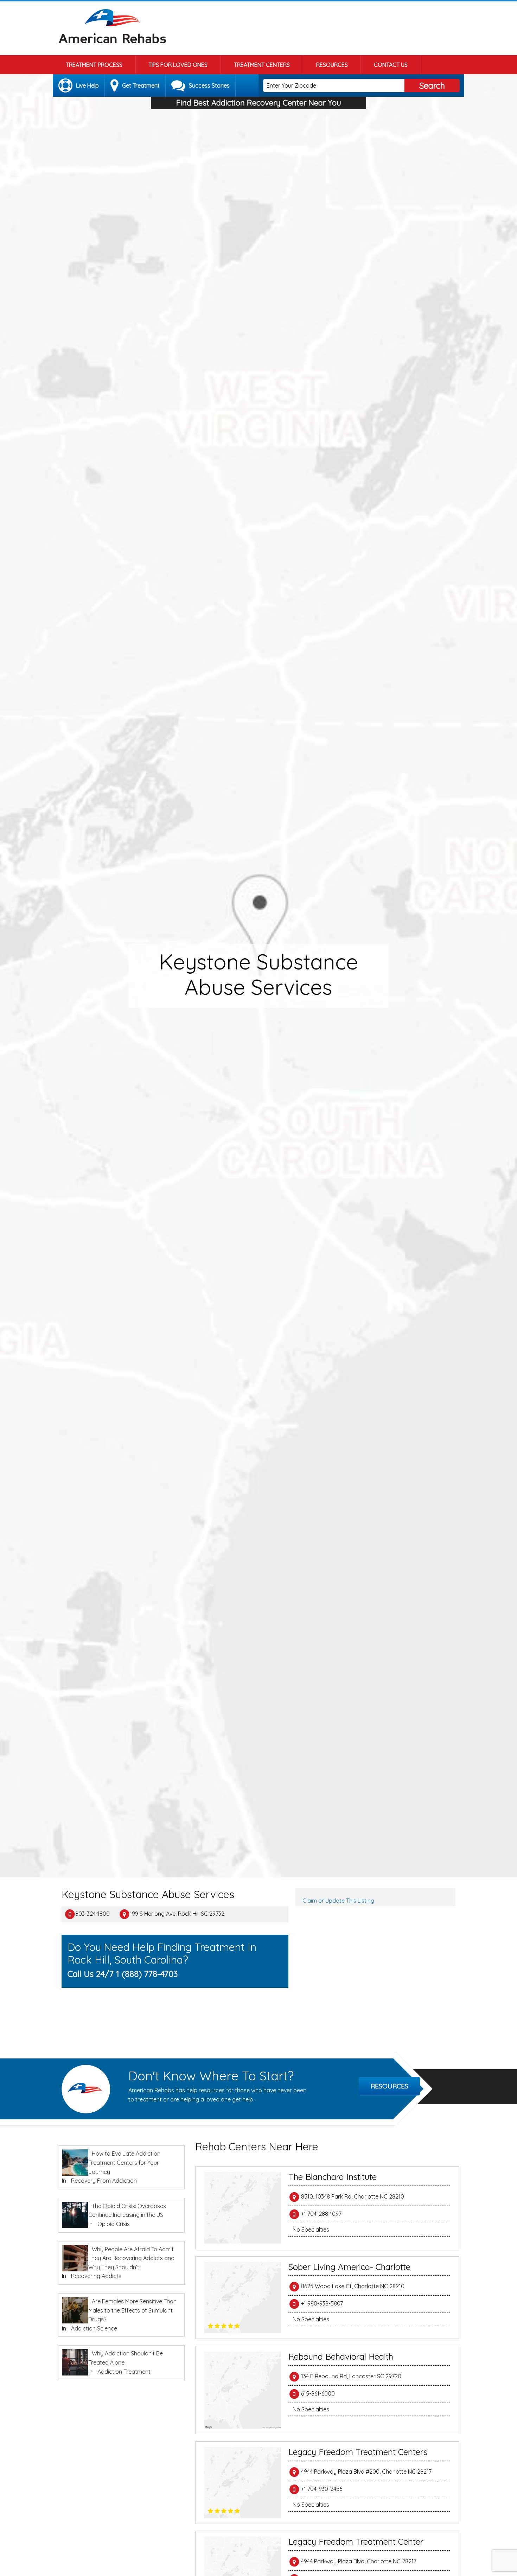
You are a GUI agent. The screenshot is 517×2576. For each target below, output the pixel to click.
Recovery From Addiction (104, 2181)
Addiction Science (94, 2328)
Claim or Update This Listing (338, 1901)
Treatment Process (94, 65)
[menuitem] (94, 65)
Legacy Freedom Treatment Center (356, 2542)
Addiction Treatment (124, 2372)
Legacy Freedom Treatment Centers (358, 2452)
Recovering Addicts (96, 2276)
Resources (332, 65)
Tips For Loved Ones (178, 65)
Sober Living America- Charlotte (349, 2267)
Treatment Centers (262, 65)
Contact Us (391, 65)
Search (432, 85)
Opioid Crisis (114, 2224)
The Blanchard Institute (333, 2177)
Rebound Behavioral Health (341, 2356)
